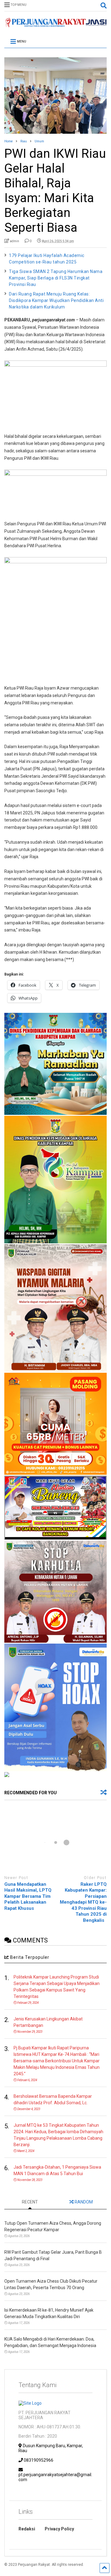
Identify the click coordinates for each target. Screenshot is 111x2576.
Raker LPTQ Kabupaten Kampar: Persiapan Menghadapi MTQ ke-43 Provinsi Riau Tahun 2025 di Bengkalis (83, 1902)
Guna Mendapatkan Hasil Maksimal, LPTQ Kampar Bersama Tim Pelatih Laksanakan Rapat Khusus (28, 1896)
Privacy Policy (59, 2529)
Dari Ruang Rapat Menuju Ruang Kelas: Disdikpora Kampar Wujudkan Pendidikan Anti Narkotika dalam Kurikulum (56, 300)
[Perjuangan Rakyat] (55, 25)
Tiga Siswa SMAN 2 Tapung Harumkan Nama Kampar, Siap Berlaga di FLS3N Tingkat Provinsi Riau (56, 278)
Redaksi (27, 2529)
